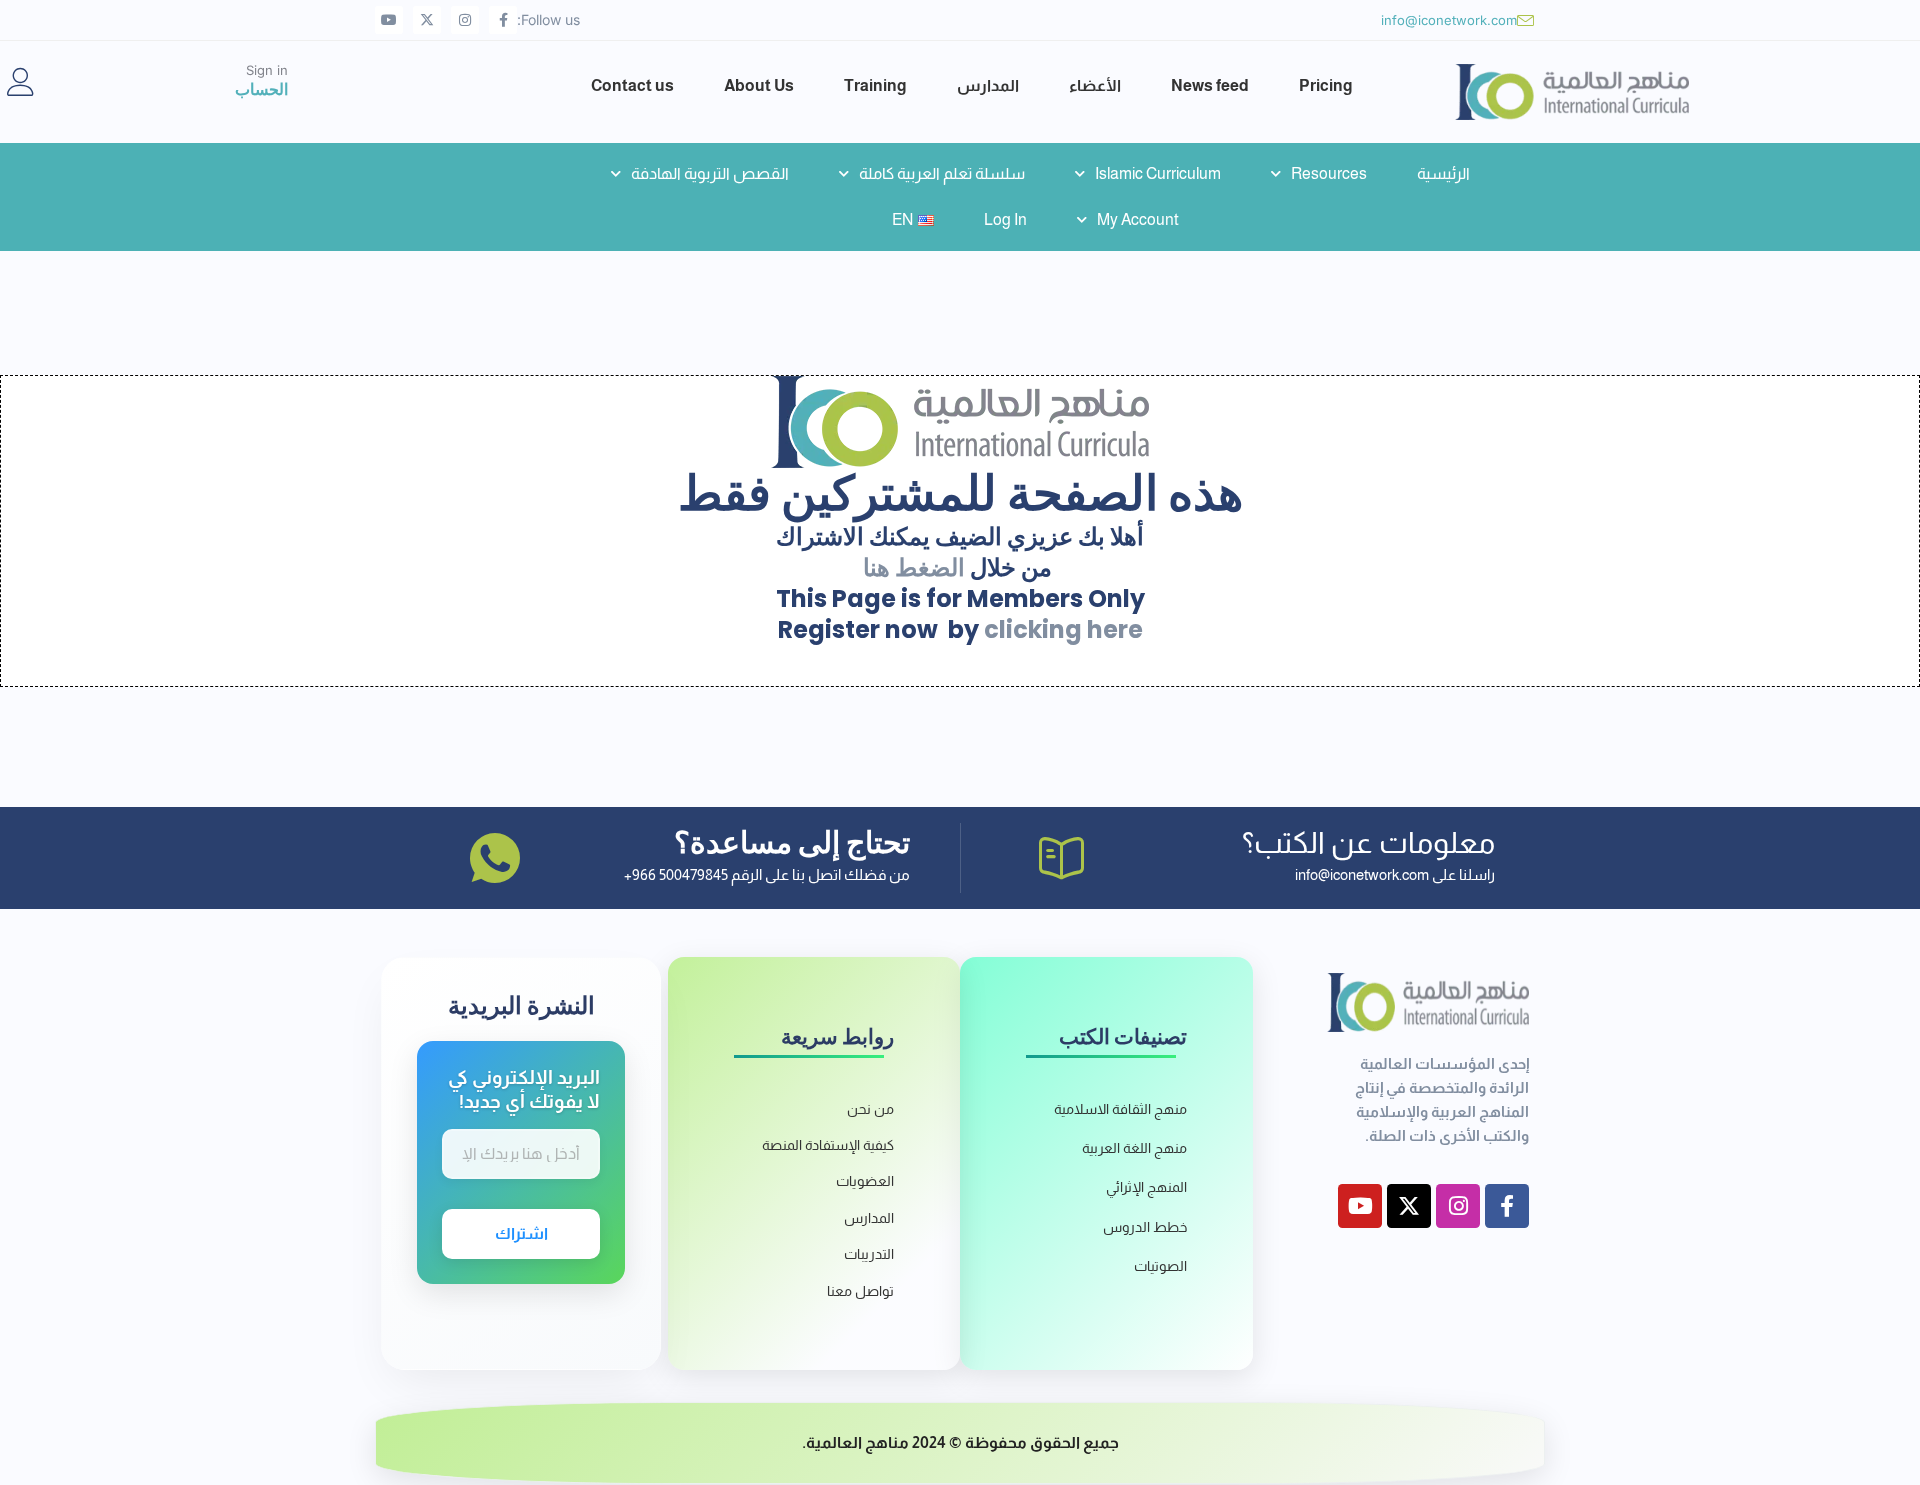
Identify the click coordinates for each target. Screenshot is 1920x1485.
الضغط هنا (914, 567)
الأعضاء (1095, 85)
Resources (1329, 173)
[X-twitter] (427, 20)
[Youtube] (389, 20)
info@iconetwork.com (1449, 20)
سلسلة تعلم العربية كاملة (942, 173)
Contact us (632, 85)
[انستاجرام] (465, 20)
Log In (1005, 219)
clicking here (1063, 629)
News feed (1210, 85)
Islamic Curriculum (1158, 173)
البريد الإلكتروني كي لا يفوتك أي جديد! (524, 1089)
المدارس (988, 85)
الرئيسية (1443, 173)
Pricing (1326, 85)
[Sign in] (21, 82)
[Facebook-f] (503, 20)
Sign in (267, 70)
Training (875, 85)
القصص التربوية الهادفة (710, 173)
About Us (759, 85)
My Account (1138, 219)
